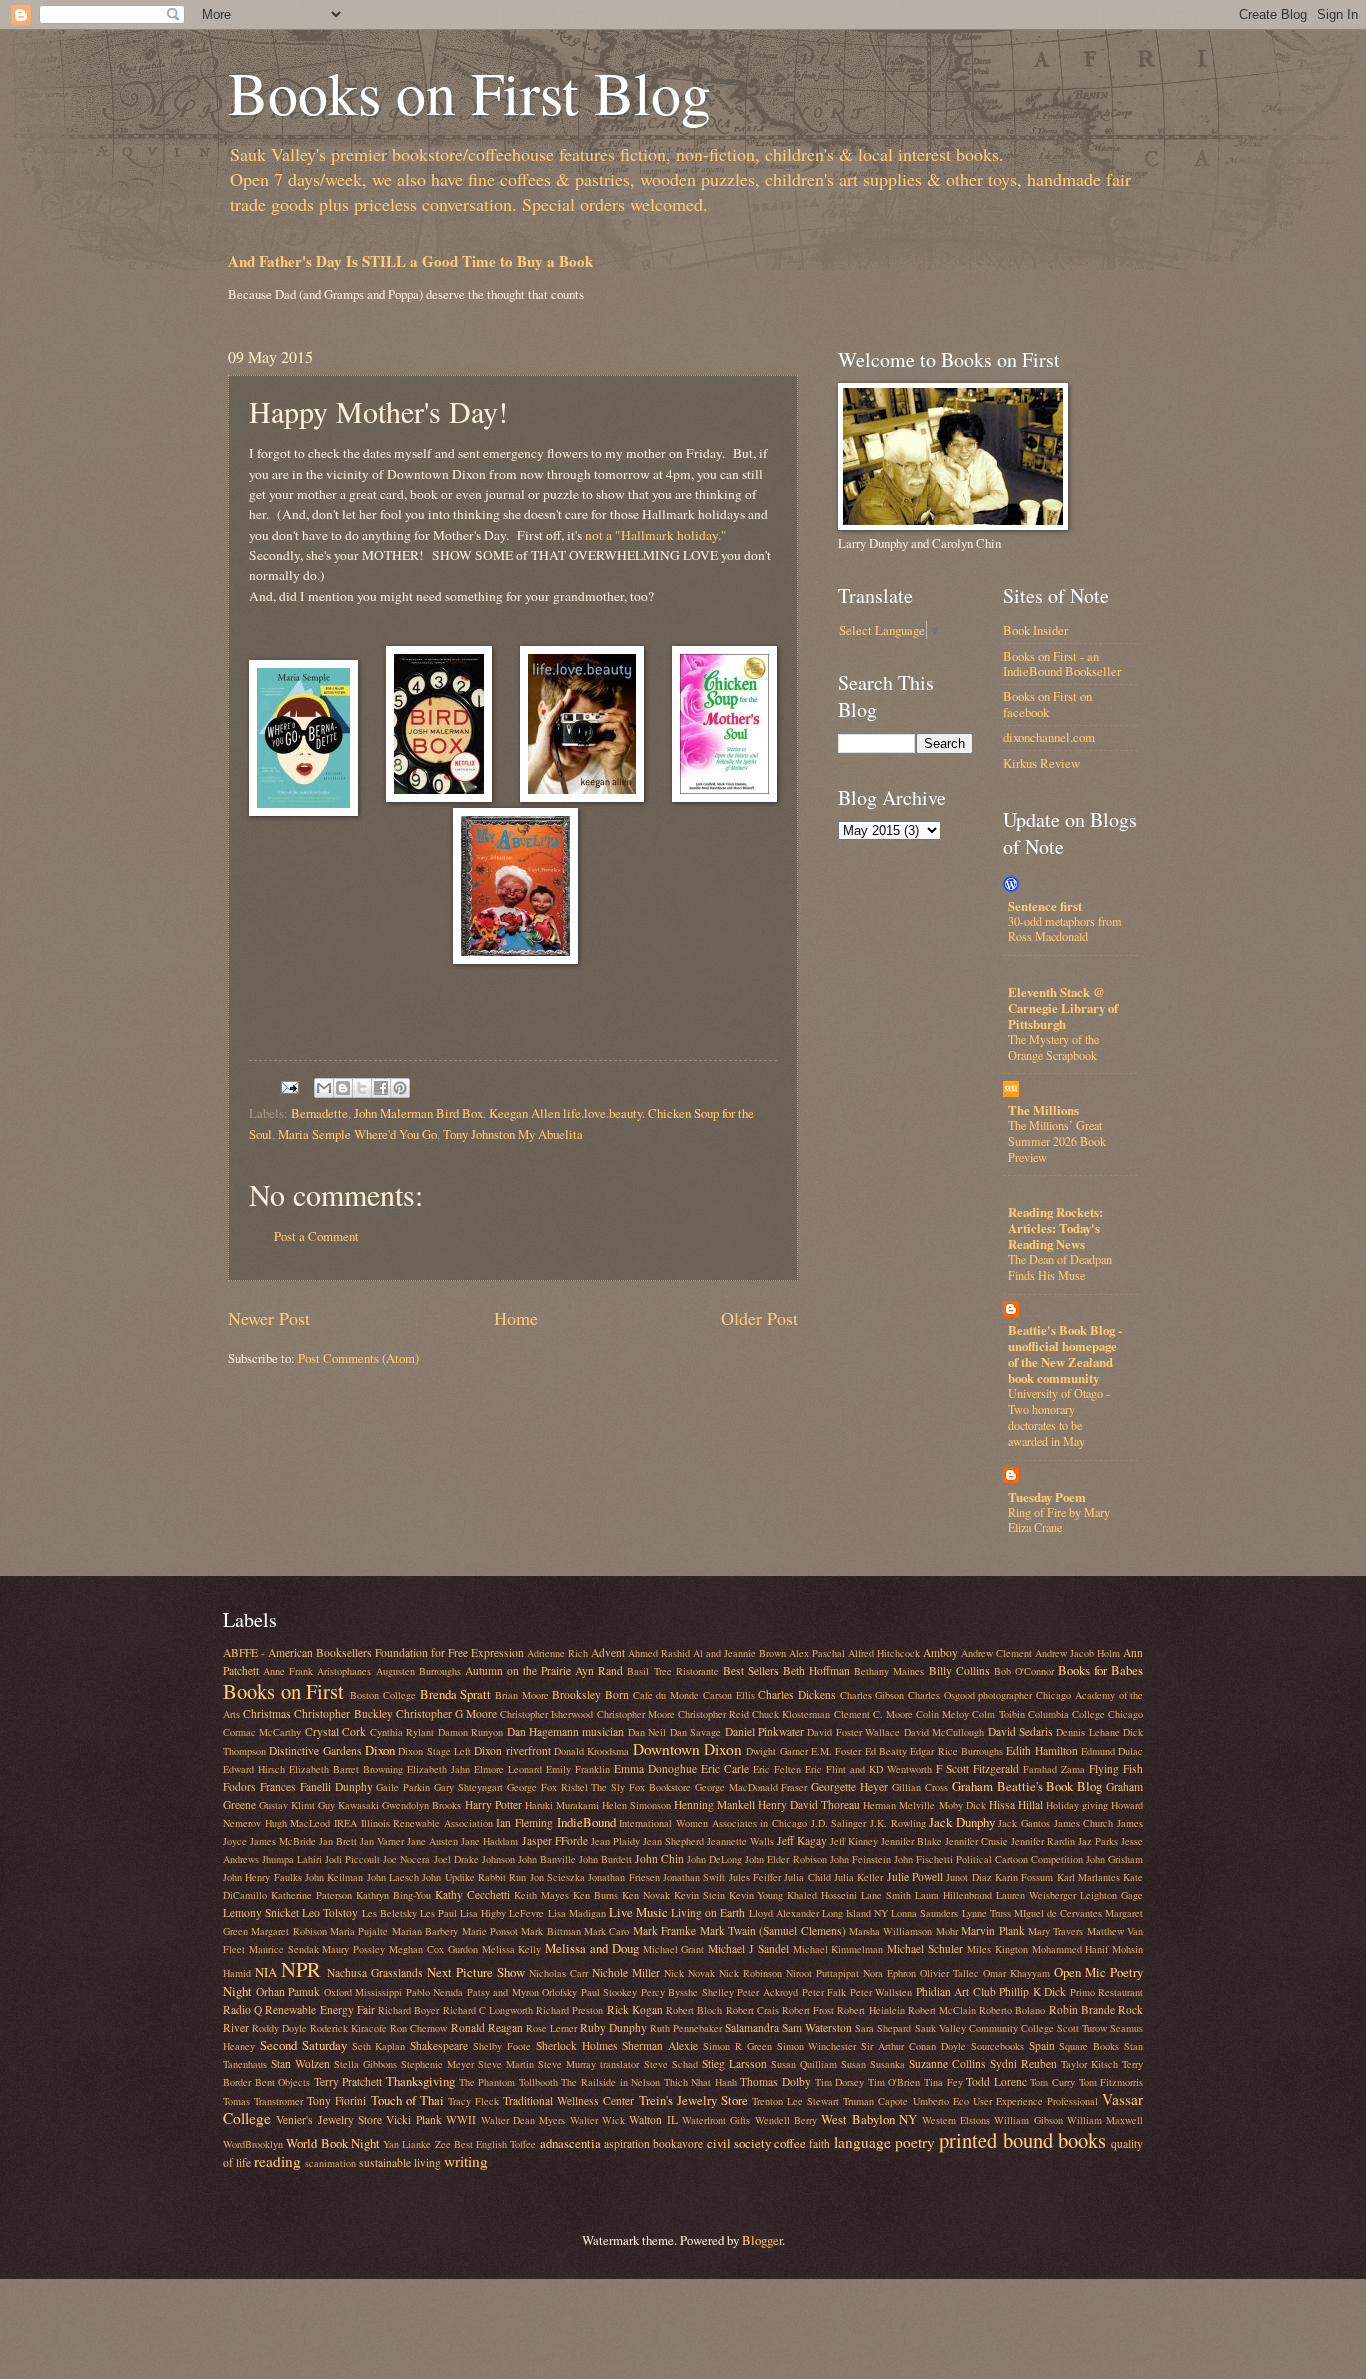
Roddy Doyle (279, 2028)
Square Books (1089, 2046)
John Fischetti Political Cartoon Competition (988, 1859)
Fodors (239, 1786)
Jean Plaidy (615, 1841)
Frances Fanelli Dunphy (316, 1786)
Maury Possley (353, 1949)
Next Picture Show (476, 1972)
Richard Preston (569, 2010)
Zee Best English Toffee (486, 2144)
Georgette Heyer (849, 1786)
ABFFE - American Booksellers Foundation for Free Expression (373, 1652)
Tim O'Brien (894, 2082)
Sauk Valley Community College (984, 2028)
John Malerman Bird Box (418, 1113)
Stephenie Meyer (437, 2064)
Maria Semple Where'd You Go (357, 1134)
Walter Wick (597, 2120)
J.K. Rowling (898, 1823)
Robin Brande (1082, 2009)
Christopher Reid (713, 1714)
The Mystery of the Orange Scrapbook (1053, 1047)
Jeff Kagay (802, 1840)
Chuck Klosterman (791, 1714)
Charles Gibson (872, 1695)
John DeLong (714, 1859)
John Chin (659, 1858)
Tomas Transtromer (263, 2101)
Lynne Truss (986, 1913)
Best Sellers (751, 1670)
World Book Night (333, 2143)
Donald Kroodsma (591, 1751)
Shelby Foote (502, 2046)
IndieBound (586, 1822)
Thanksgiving (420, 2081)
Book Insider (1035, 630)
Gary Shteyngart (468, 1787)
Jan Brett (338, 1841)
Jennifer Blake (911, 1841)
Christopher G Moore (446, 1713)
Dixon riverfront (512, 1750)
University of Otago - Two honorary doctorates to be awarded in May (1059, 1417)
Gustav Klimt (287, 1805)
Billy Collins (959, 1670)
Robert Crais (752, 2010)
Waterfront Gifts (716, 2120)
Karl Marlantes (1088, 1877)
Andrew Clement (996, 1653)
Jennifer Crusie (976, 1841)
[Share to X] (362, 1088)
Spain (1042, 2045)
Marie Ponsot (490, 1931)
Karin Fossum (1024, 1877)
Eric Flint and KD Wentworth (868, 1769)
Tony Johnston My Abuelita (513, 1134)
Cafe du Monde (666, 1695)
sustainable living (400, 2162)
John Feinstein (860, 1859)
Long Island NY (855, 1913)
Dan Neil (647, 1732)
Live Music (638, 1912)
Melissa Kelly (512, 1949)
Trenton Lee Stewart (795, 2101)
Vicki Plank (413, 2119)
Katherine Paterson (311, 1895)
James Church (1084, 1823)
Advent (608, 1652)
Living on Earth (708, 1912)
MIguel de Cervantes (1058, 1913)
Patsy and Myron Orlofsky (522, 1992)
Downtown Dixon (687, 1749)
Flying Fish (1116, 1768)
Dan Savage (695, 1732)
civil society (739, 2143)
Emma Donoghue (655, 1768)
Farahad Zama (1054, 1769)
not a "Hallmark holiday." (656, 535)
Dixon (380, 1750)
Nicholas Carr (558, 1973)
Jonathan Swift (694, 1877)
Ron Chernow (418, 2028)
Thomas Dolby (775, 2081)
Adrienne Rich (557, 1653)
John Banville (547, 1859)
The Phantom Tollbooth (508, 2082)
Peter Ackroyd (767, 1992)
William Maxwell (1105, 2120)
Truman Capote (875, 2101)
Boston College (383, 1695)
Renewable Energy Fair (319, 2009)
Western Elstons (956, 2120)
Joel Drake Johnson (474, 1859)
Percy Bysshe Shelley (687, 1992)
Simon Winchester (817, 2046)
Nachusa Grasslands (375, 1972)
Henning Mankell (714, 1804)
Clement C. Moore (873, 1714)
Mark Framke (664, 1930)
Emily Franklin (578, 1769)
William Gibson (1028, 2120)
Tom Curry (1052, 2082)
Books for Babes (1100, 1670)
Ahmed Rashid (659, 1653)
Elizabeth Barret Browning (346, 1769)
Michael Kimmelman (838, 1949)
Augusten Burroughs (418, 1671)
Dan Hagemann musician (566, 1731)
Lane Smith (886, 1895)
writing (466, 2161)
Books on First (283, 1691)
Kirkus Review (1041, 763)
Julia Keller (858, 1877)
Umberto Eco (941, 2101)
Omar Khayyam (1016, 1973)
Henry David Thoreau (809, 1804)
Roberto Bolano (1012, 2010)
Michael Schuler (925, 1948)
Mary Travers (1055, 1931)
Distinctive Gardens (315, 1750)
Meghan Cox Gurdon (433, 1949)
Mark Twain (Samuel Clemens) (773, 1930)
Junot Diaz (968, 1877)
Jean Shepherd (673, 1841)
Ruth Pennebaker (686, 2028)
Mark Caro (606, 1931)
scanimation (330, 2163)
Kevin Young (756, 1895)
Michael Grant (674, 1949)
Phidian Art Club (956, 1991)
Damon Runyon (470, 1732)
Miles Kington (997, 1949)
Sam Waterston (817, 2027)
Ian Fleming (524, 1822)
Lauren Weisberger (1036, 1895)
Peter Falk (824, 1992)
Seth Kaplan (379, 2046)
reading (277, 2161)
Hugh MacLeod (298, 1823)
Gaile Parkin (403, 1787)
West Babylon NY (869, 2119)
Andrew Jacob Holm (1077, 1653)
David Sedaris (1020, 1731)
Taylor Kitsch (1089, 2064)
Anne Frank (288, 1671)
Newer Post (269, 1318)
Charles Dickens (797, 1694)
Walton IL (653, 2119)
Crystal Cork (335, 1731)
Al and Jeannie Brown (739, 1653)
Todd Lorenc (996, 2081)
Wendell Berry (786, 2120)
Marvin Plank (992, 1930)
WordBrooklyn (253, 2144)
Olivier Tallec (949, 1973)
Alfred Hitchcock (884, 1653)
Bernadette (319, 1113)
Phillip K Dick (1032, 1991)
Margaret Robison (288, 1931)
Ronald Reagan (487, 2027)
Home (516, 1318)
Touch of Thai (407, 2100)
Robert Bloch (694, 2010)
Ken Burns (595, 1895)
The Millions (1043, 1110)
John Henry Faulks (262, 1877)
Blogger (762, 2240)
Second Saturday (303, 2045)
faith (819, 2143)
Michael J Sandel (748, 1948)
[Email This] (324, 1088)
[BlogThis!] (343, 1088)
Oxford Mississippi (363, 1992)
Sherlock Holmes (577, 2045)
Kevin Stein (699, 1895)
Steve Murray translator (588, 2064)
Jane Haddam (489, 1841)
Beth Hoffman (816, 1670)
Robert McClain (942, 2010)
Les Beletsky (389, 1913)
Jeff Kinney (854, 1841)
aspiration (627, 2143)
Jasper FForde (555, 1840)
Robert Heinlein (870, 2010)
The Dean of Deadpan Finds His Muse (1060, 1267)
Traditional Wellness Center (568, 2100)
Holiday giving (1077, 1805)
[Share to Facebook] (381, 1088)
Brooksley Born (590, 1694)
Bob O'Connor (1024, 1671)
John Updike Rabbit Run (474, 1877)
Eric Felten (777, 1769)
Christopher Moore (636, 1714)
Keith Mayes (541, 1895)
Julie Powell (915, 1876)
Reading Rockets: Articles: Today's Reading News (1055, 1228)
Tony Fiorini (336, 2100)
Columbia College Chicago (1085, 1714)
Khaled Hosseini (822, 1895)
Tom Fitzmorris (1111, 2082)
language (862, 2142)
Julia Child (807, 1877)
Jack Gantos (1024, 1823)
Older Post (759, 1318)
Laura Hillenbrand (953, 1895)
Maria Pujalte (359, 1931)
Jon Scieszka (557, 1877)
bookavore (678, 2143)
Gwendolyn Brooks (421, 1805)
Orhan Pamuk (288, 1991)
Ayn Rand (599, 1670)
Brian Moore (522, 1695)
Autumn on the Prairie (518, 1670)
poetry (915, 2142)
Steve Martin (506, 2064)
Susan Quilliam (804, 2064)
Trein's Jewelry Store (693, 2100)
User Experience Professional (1035, 2101)
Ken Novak (646, 1895)
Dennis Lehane (1087, 1732)
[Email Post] (288, 1085)
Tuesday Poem (1047, 1497)
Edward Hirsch (254, 1769)
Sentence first (1045, 906)
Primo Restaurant (1107, 1992)
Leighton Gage (1111, 1895)
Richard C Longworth (488, 2010)
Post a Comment (316, 1236)
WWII (461, 2119)
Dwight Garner (776, 1751)
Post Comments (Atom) (358, 1358)
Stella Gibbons (365, 2064)
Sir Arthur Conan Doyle (913, 2046)
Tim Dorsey (840, 2082)
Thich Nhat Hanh (700, 2082)
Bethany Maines (889, 1671)
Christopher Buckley (343, 1713)
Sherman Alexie (660, 2045)
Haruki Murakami (562, 1805)
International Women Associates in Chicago (713, 1823)
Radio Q (242, 2009)
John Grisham (1114, 1859)
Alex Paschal (817, 1653)
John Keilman (334, 1877)
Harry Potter (493, 1804)
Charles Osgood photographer (970, 1695)
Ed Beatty (886, 1751)
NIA (266, 1972)
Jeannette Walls (740, 1841)
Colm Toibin (998, 1714)
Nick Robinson (750, 1973)
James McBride (283, 1841)
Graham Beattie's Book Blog (1027, 1786)
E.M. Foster (836, 1751)
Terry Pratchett (348, 2081)
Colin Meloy (942, 1714)
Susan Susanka (873, 2064)
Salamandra (752, 2027)
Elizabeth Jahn (438, 1769)
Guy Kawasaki (348, 1805)
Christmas (267, 1713)
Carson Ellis (729, 1695)
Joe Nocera (406, 1859)
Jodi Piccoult (352, 1859)
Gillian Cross (920, 1787)
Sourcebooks (997, 2046)
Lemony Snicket (261, 1912)
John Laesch (393, 1877)
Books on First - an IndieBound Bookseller (1062, 663)
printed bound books (1022, 2140)
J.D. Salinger (839, 1823)
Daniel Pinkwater (764, 1731)
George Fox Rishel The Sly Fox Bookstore (599, 1787)
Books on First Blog (469, 92)
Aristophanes (344, 1671)
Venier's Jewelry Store (329, 2119)
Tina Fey (943, 2082)
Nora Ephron (889, 1973)
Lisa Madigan (577, 1913)
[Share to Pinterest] (400, 1088)
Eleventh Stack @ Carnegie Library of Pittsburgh (1063, 1008)
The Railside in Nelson (610, 2082)
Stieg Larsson (734, 2063)
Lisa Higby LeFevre (502, 1913)
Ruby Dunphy (613, 2027)
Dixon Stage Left (434, 1751)
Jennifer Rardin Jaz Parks (1064, 1841)
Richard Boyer (408, 2010)
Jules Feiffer (755, 1877)
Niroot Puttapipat (822, 1973)
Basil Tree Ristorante (672, 1671)
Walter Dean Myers (523, 2120)
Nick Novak (689, 1973)
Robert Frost (808, 2010)
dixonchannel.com (1049, 737)
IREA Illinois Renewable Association (413, 1823)
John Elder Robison (785, 1859)
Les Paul (438, 1913)
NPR (301, 1969)
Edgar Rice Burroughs (956, 1751)
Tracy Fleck (473, 2101)
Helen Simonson (636, 1805)
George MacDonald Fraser (751, 1787)
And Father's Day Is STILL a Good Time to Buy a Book (410, 261)
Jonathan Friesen (623, 1877)
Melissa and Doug (592, 1948)
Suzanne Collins (947, 2063)
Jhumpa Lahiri (292, 1859)
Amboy (940, 1652)
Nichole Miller (626, 1972)
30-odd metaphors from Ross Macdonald (1065, 929)
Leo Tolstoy (330, 1912)
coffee (790, 2143)
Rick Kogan (635, 2009)
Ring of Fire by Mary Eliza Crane (1059, 1520)
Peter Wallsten (881, 1992)
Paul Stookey (609, 1992)
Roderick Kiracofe (348, 2028)
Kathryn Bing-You (393, 1895)
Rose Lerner (551, 2028)
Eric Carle (725, 1768)
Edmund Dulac (1112, 1751)
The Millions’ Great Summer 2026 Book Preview (1057, 1141)
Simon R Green (737, 2046)
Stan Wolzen (300, 2063)
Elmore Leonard (508, 1769)
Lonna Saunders (924, 1913)
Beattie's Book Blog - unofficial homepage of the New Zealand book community (1065, 1354)
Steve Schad (671, 2064)
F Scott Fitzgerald (977, 1768)
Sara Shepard (883, 2028)
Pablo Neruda (435, 1992)
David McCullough (944, 1732)
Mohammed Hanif (1070, 1949)
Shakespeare (439, 2045)
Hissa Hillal (1016, 1804)
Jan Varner (382, 1841)
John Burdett (605, 1859)
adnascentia (570, 2143)
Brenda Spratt (456, 1694)
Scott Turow (1082, 2028)
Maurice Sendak (284, 1949)
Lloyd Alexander (784, 1913)
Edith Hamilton (1041, 1750)
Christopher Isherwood (546, 1714)
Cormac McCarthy (262, 1732)
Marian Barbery (425, 1931)
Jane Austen (432, 1841)
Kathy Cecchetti (472, 1894)
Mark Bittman (550, 1931)
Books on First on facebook (1047, 703)
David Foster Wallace (853, 1732)
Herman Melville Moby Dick (924, 1805)
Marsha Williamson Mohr (903, 1931)
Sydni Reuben (1023, 2063)
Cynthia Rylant (402, 1732)
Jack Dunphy (962, 1822)
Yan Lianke (407, 2144)
